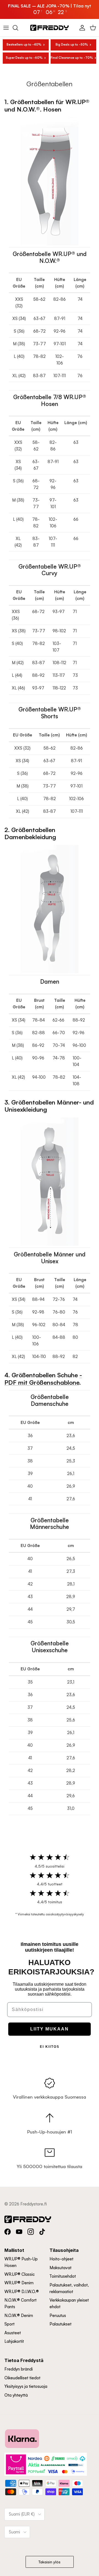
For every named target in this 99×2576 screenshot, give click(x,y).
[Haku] (18, 28)
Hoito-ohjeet (61, 2259)
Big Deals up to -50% (72, 44)
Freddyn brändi (19, 2369)
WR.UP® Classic (20, 2274)
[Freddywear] (50, 28)
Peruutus (58, 2315)
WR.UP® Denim (19, 2283)
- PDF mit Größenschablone (43, 1379)
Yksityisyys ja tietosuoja (26, 2386)
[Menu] (6, 28)
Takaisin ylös (50, 2562)
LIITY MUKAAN (50, 2029)
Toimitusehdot (63, 2276)
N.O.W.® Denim (19, 2315)
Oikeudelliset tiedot (22, 2378)
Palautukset (61, 2324)
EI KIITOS (50, 2047)
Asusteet (13, 2333)
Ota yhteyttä (16, 2395)
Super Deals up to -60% (24, 58)
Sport (9, 2324)
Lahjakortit (14, 2341)
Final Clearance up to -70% (72, 58)
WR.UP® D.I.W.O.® (22, 2292)
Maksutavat (61, 2268)
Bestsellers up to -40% (24, 44)
